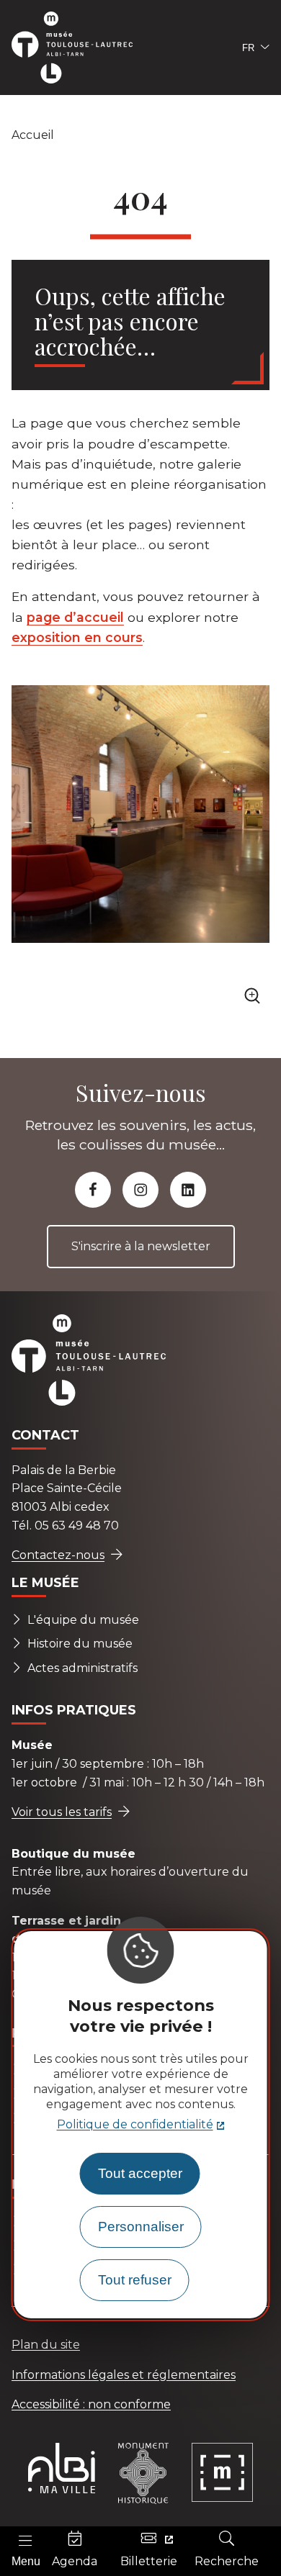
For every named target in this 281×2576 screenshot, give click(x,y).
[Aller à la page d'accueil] (81, 48)
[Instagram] (140, 1190)
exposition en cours (77, 637)
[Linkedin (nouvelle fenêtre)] (188, 1190)
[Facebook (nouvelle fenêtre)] (93, 1190)
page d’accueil (75, 617)
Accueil (33, 135)
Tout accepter (140, 2173)
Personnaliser (141, 2227)
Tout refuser (135, 2280)
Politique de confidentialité (135, 2124)
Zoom (255, 1000)
